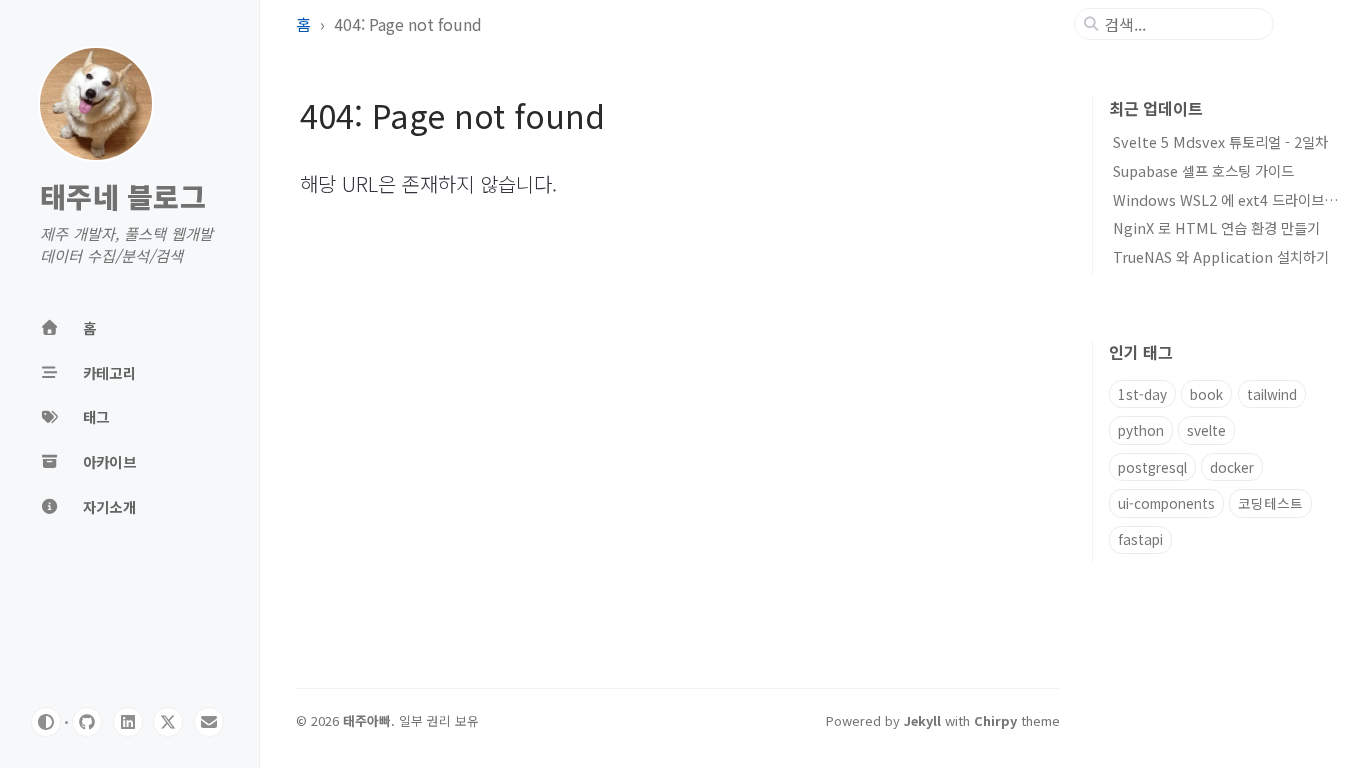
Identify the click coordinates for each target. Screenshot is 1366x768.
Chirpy (995, 720)
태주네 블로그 (123, 197)
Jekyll (922, 720)
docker (1232, 467)
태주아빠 (367, 720)
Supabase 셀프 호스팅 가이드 (1203, 170)
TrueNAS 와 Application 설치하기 (1221, 256)
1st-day (1142, 394)
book (1206, 394)
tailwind (1272, 394)
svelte (1206, 430)
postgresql (1152, 467)
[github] (87, 722)
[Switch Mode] (46, 722)
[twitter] (168, 722)
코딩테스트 (1270, 503)
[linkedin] (128, 722)
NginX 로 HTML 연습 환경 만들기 (1216, 227)
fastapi (1140, 539)
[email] (209, 722)
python (1141, 430)
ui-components (1166, 503)
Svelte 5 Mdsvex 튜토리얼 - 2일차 (1220, 141)
